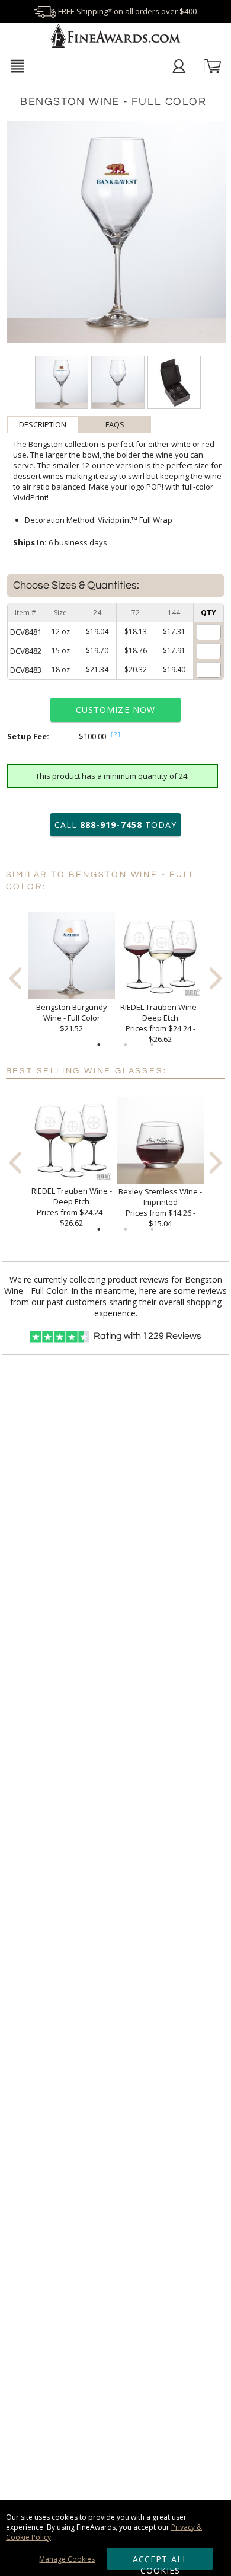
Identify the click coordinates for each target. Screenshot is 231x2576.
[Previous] (15, 978)
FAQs (115, 424)
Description (43, 424)
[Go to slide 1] (99, 1045)
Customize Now (115, 710)
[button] (17, 66)
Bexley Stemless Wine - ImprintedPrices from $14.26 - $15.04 (160, 1207)
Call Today (115, 825)
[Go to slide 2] (126, 1045)
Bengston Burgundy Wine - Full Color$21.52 (72, 1018)
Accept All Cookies (160, 2562)
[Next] (216, 978)
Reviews (172, 1336)
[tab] (43, 424)
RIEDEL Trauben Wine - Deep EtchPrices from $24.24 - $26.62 (161, 1023)
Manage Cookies (67, 2559)
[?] (116, 734)
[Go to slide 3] (152, 1045)
